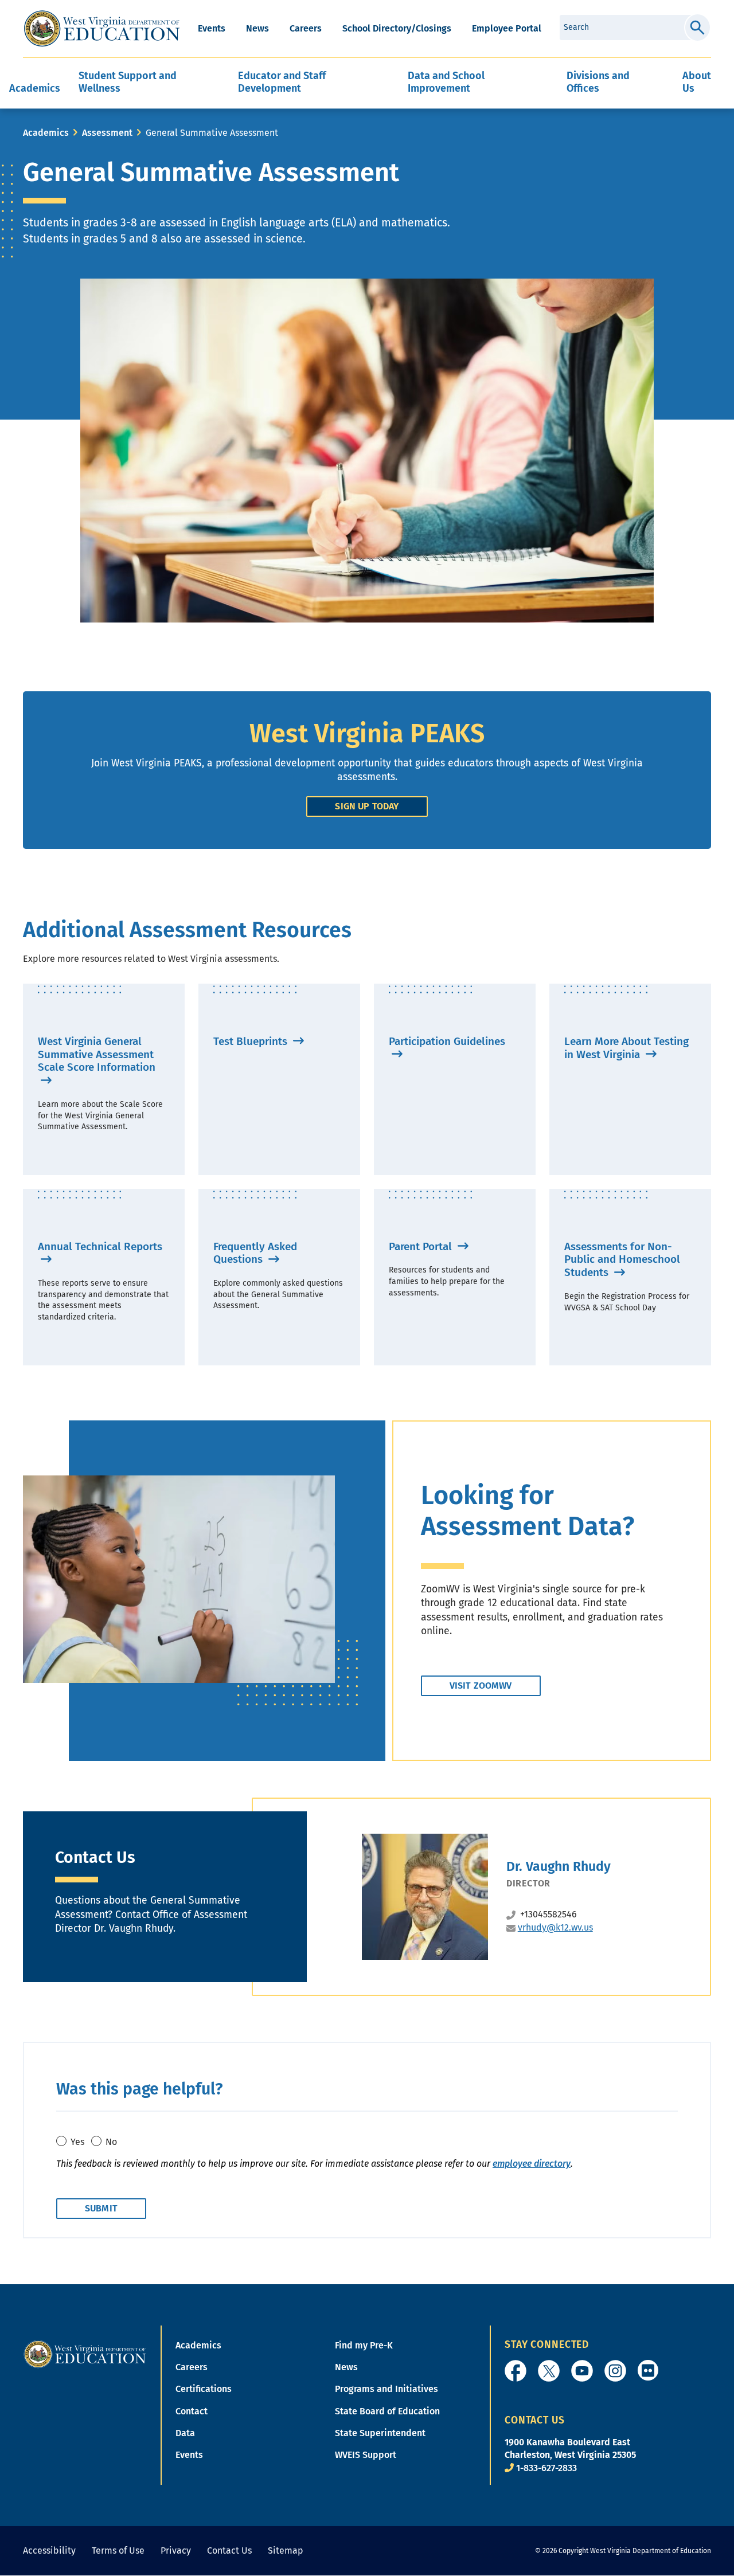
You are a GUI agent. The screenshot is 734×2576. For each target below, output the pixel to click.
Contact (192, 2411)
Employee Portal (507, 28)
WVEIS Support (366, 2455)
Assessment (107, 133)
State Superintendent (380, 2433)
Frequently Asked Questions (255, 1253)
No (111, 2142)
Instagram (615, 2371)
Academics (46, 133)
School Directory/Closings (397, 28)
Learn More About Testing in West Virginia (626, 1048)
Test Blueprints (252, 1041)
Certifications (204, 2389)
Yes (77, 2142)
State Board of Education (387, 2411)
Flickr (648, 2370)
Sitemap (286, 2550)
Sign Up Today (367, 806)
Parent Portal (422, 1246)
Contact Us (229, 2550)
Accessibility (49, 2550)
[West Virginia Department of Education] (102, 29)
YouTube (582, 2371)
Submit (698, 28)
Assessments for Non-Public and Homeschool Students (622, 1260)
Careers (306, 28)
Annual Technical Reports (100, 1246)
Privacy (176, 2550)
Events (212, 28)
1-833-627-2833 (546, 2468)
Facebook (516, 2371)
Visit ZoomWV (481, 1686)
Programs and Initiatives (386, 2389)
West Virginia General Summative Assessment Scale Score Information (97, 1054)
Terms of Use (118, 2550)
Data (185, 2433)
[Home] (85, 2353)
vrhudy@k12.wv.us (555, 1927)
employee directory (532, 2164)
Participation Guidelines (447, 1041)
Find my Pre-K (364, 2345)
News (257, 28)
